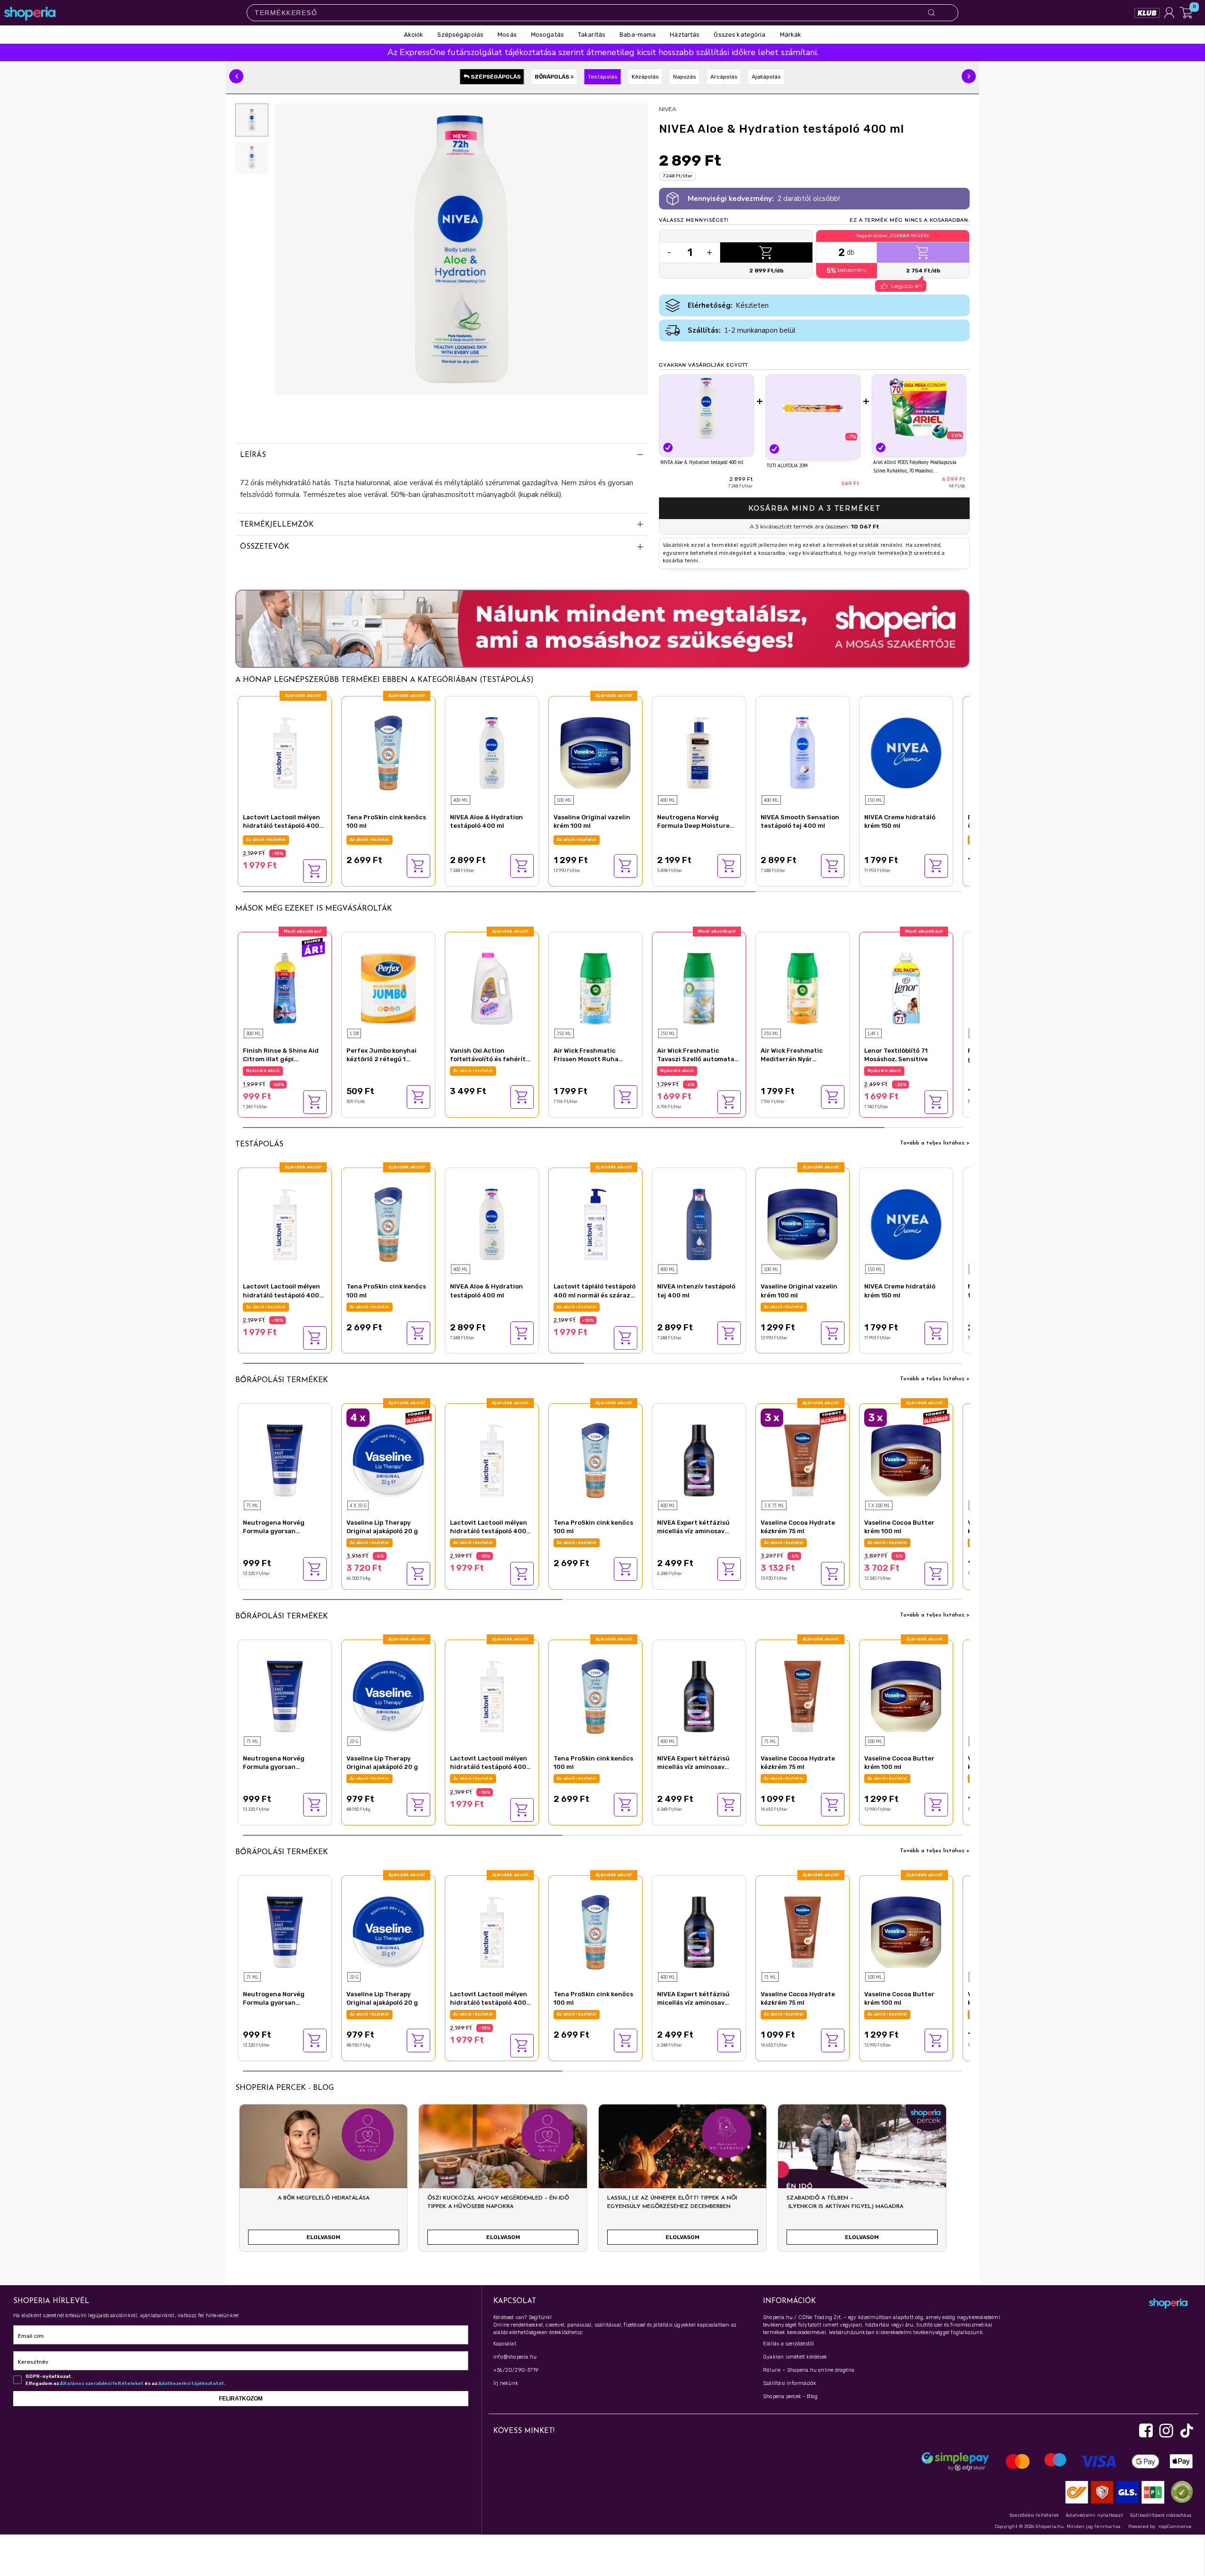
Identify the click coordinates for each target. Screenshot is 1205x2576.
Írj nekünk (506, 2383)
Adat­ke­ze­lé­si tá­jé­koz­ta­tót (191, 2384)
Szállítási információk (790, 2383)
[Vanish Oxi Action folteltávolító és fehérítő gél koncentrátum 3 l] (492, 988)
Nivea (668, 109)
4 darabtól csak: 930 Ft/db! (381, 1543)
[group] (323, 2182)
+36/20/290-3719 (516, 2370)
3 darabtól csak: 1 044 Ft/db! (797, 1543)
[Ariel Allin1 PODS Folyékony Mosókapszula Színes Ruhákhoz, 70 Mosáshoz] (919, 408)
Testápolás (603, 77)
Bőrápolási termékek (282, 1380)
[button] (236, 76)
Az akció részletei (370, 840)
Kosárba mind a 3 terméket (814, 508)
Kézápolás (645, 77)
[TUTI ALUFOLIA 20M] (813, 409)
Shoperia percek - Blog (790, 2396)
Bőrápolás (553, 77)
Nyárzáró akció (263, 840)
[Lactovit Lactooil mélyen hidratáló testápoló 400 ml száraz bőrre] (285, 752)
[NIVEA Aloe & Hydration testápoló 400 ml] (707, 408)
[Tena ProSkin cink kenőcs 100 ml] (388, 752)
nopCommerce (1175, 2527)
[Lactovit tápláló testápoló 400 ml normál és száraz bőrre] (595, 1223)
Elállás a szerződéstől (788, 2344)
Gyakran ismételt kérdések (795, 2357)
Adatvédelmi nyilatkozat (1094, 2515)
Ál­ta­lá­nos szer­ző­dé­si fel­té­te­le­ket (102, 2384)
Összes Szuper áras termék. (278, 1071)
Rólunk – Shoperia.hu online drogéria (809, 2370)
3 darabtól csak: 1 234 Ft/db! (900, 1543)
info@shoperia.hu (515, 2357)
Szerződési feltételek (1034, 2515)
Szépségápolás (495, 77)
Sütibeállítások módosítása (1161, 2515)
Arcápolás (724, 77)
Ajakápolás (766, 77)
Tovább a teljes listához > (935, 1143)
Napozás (685, 77)
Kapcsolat (505, 2344)
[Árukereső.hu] (1180, 2492)
